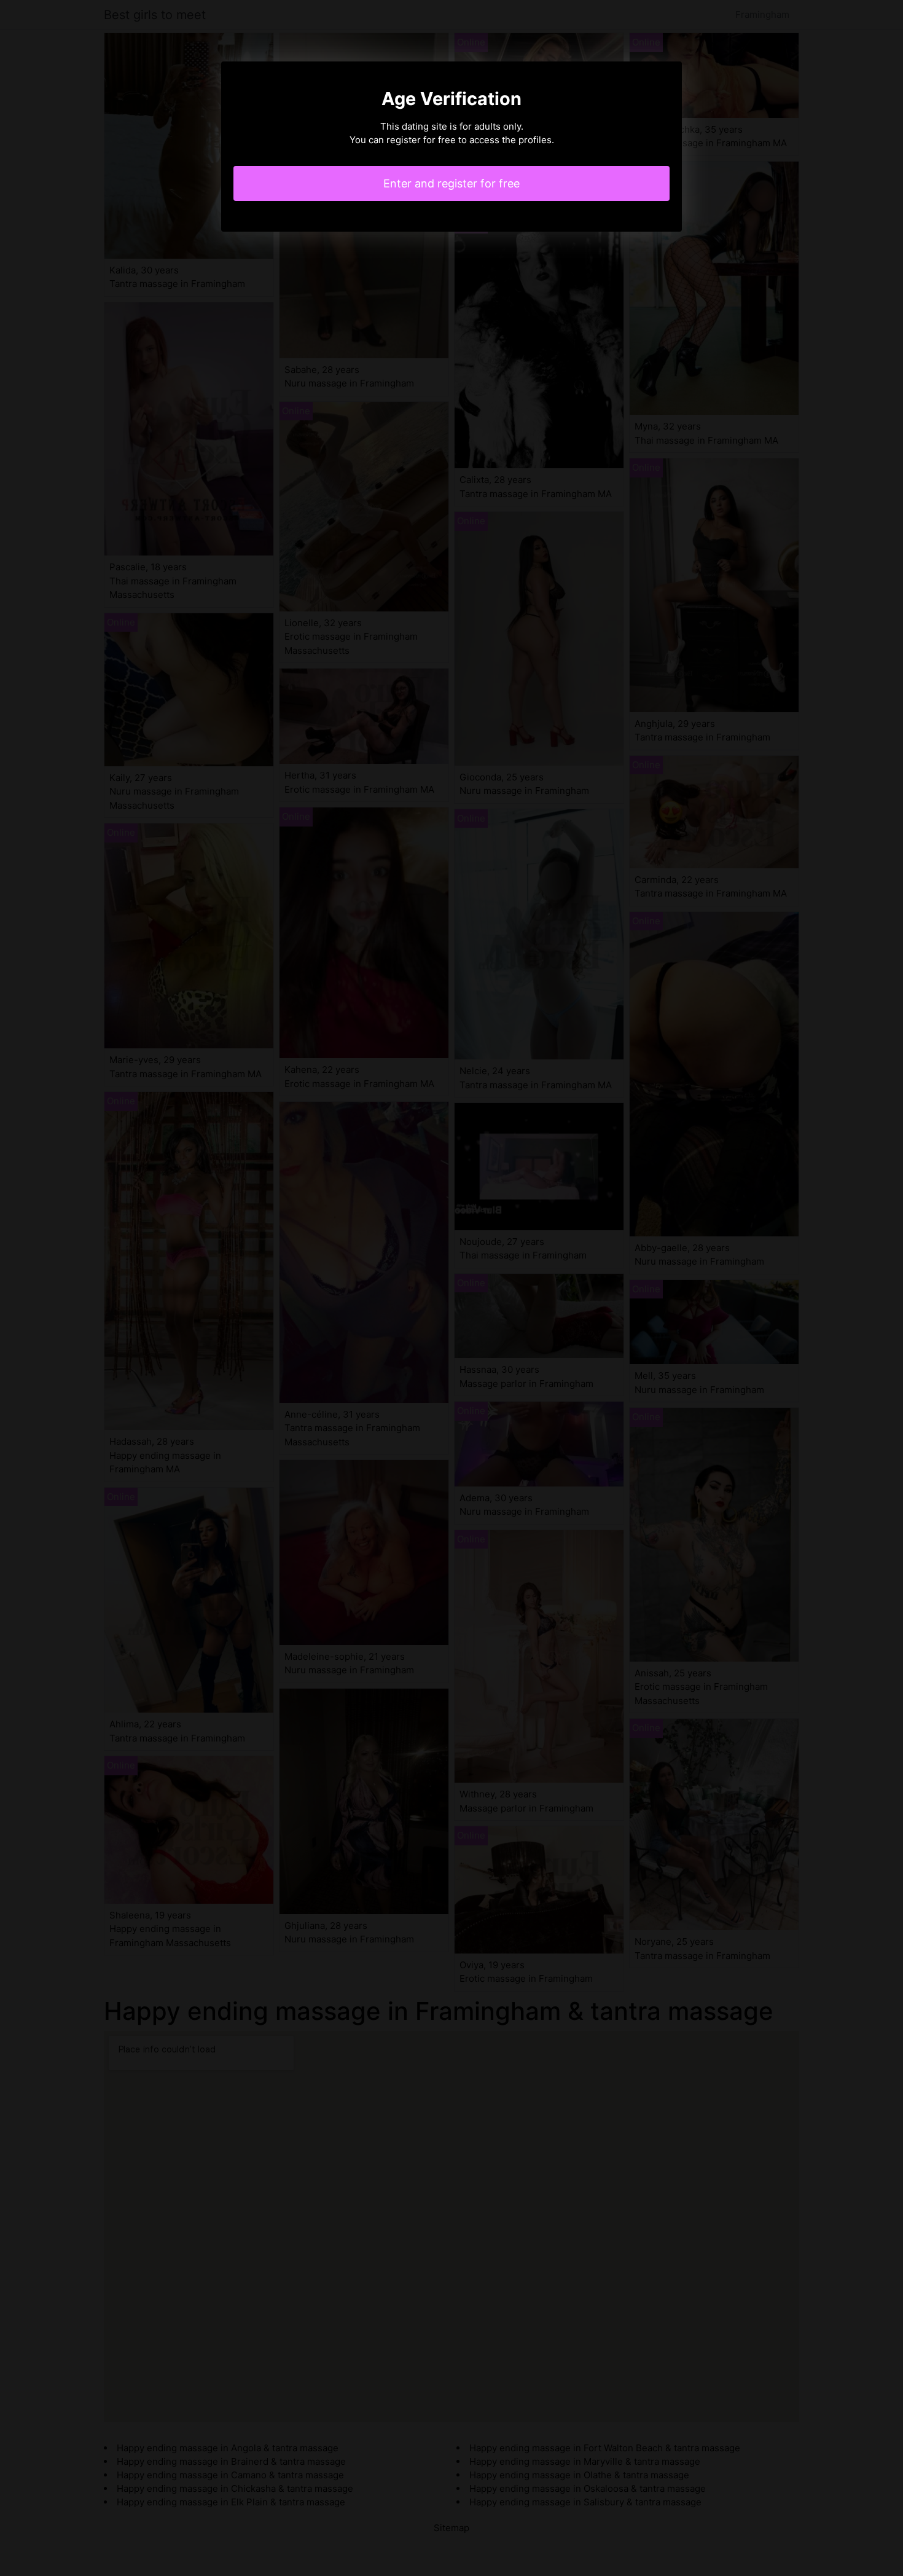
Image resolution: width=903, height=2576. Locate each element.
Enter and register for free (451, 183)
